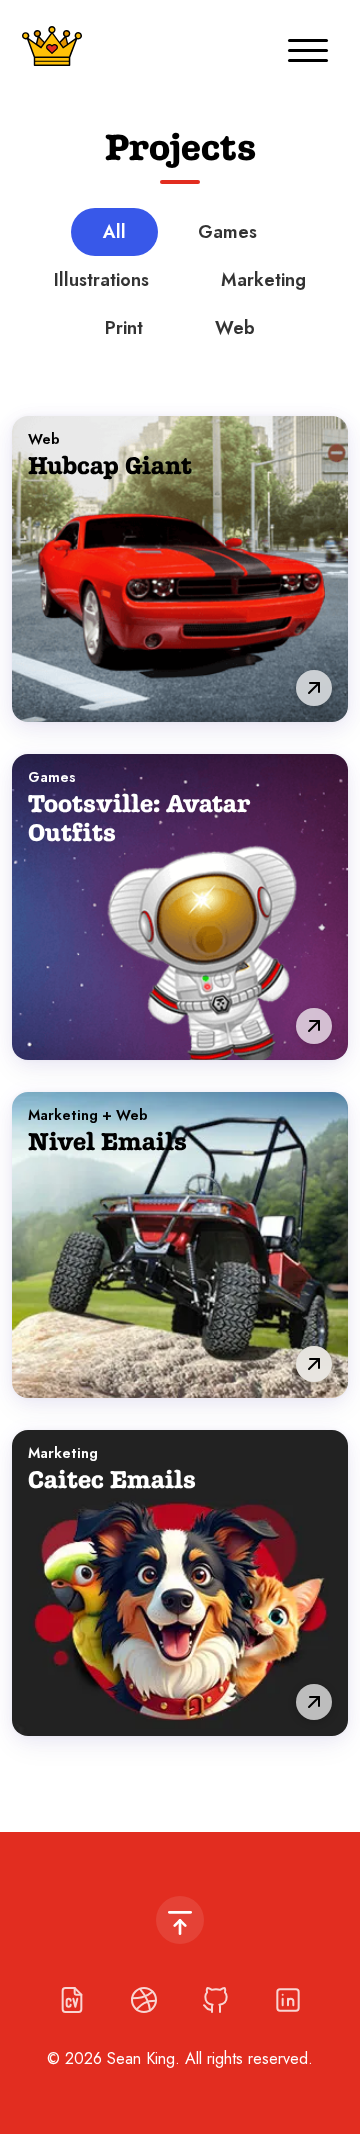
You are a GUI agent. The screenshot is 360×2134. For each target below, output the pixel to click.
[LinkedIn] (288, 2000)
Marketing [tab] (263, 280)
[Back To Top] (180, 1920)
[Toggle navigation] (308, 46)
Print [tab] (124, 328)
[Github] (216, 2000)
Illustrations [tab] (101, 280)
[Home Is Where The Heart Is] (52, 46)
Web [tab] (235, 328)
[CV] (72, 2000)
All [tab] (114, 232)
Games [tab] (227, 232)
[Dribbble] (144, 2000)
